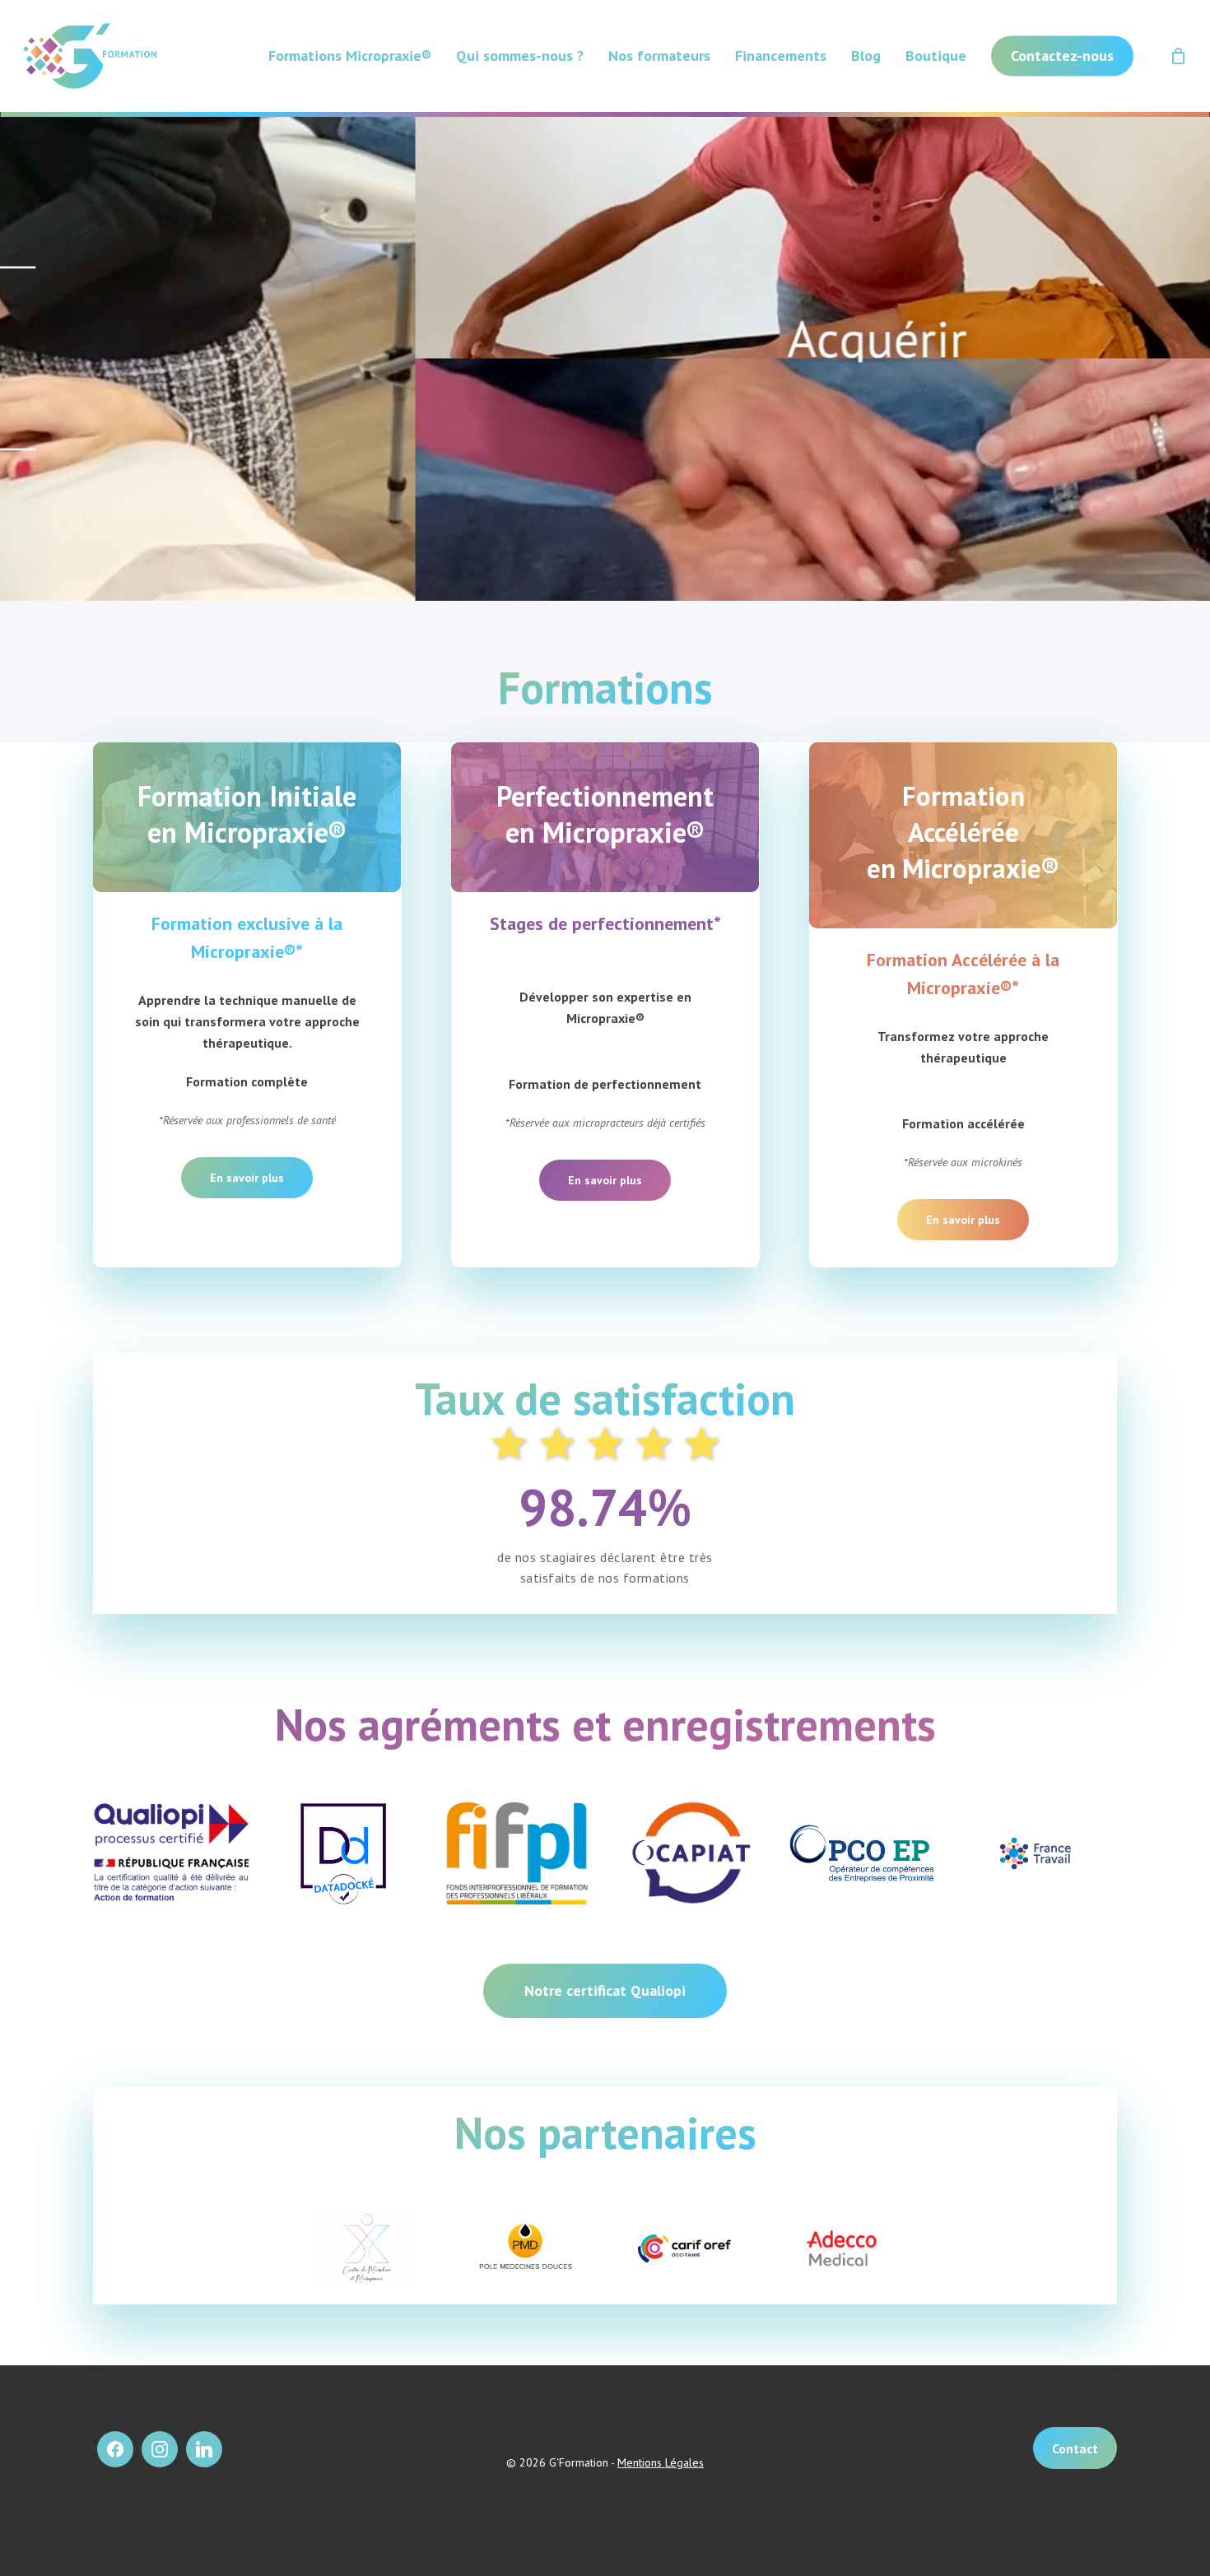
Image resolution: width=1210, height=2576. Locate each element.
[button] (963, 1220)
